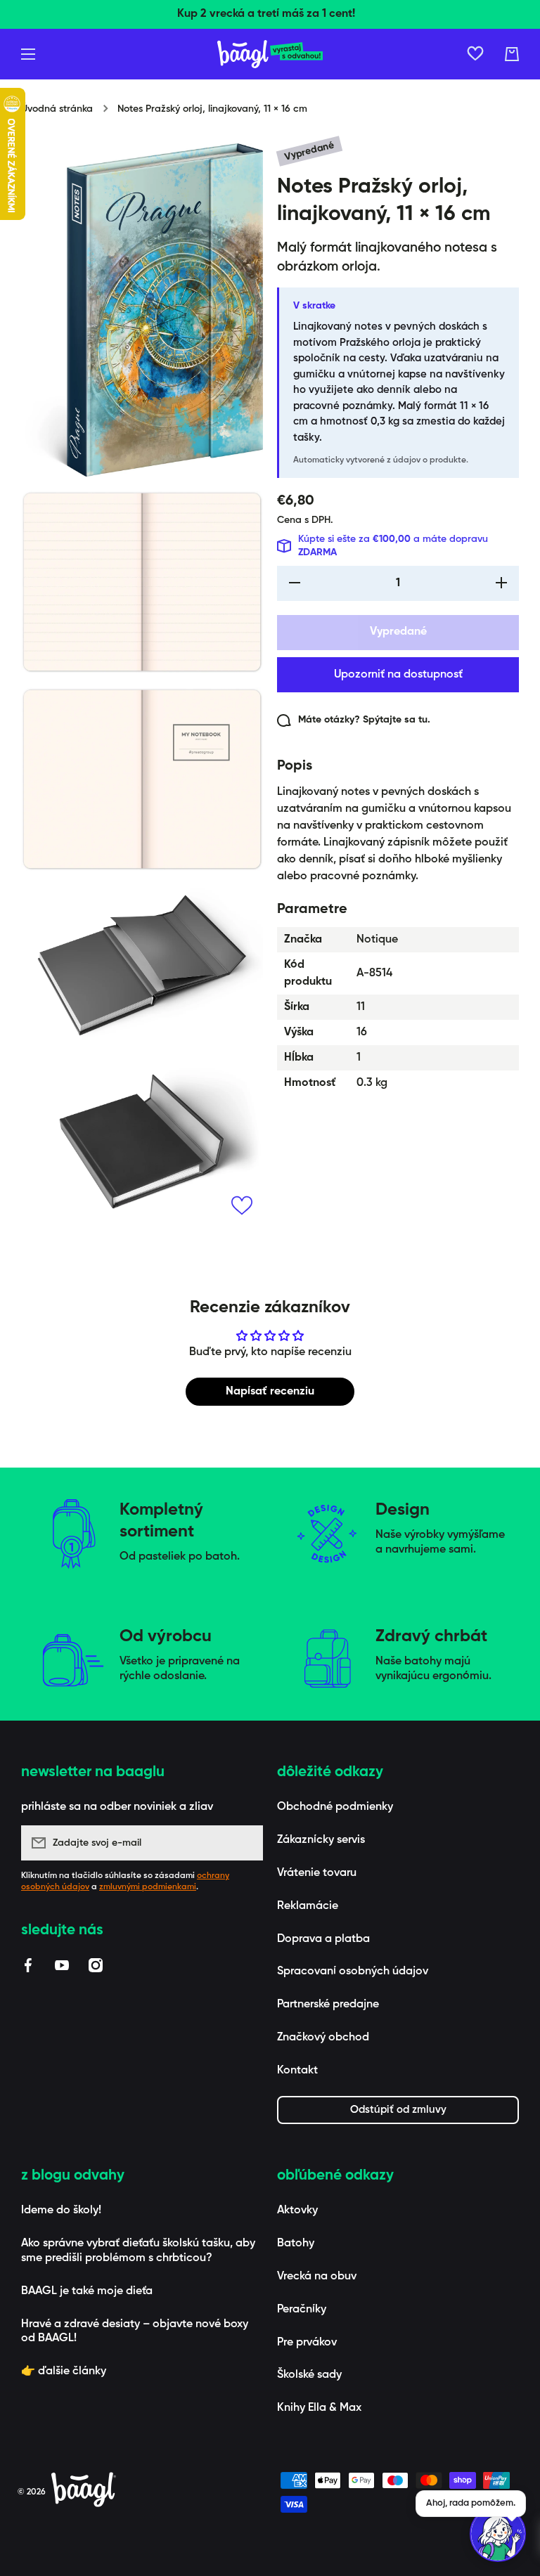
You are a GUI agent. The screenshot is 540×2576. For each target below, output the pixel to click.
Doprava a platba (323, 1939)
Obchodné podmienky (335, 1807)
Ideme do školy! (61, 2211)
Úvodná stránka (57, 109)
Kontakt (297, 2071)
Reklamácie (308, 1906)
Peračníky (302, 2310)
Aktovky (297, 2211)
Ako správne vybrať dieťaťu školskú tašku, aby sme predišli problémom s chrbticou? (138, 2251)
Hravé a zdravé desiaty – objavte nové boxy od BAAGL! (135, 2332)
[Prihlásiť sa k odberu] (245, 1843)
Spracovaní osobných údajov (353, 1972)
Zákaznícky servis (321, 1840)
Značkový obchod (323, 2038)
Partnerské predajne (328, 2005)
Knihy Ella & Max (319, 2408)
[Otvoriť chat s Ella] (498, 2534)
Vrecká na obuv (317, 2277)
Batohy (296, 2244)
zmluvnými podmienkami (148, 1887)
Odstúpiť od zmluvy (398, 2110)
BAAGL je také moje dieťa (87, 2291)
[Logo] (270, 54)
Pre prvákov (307, 2343)
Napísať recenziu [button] (270, 1392)
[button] (512, 54)
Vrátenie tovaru (317, 1873)
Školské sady (309, 2375)
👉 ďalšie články (64, 2371)
